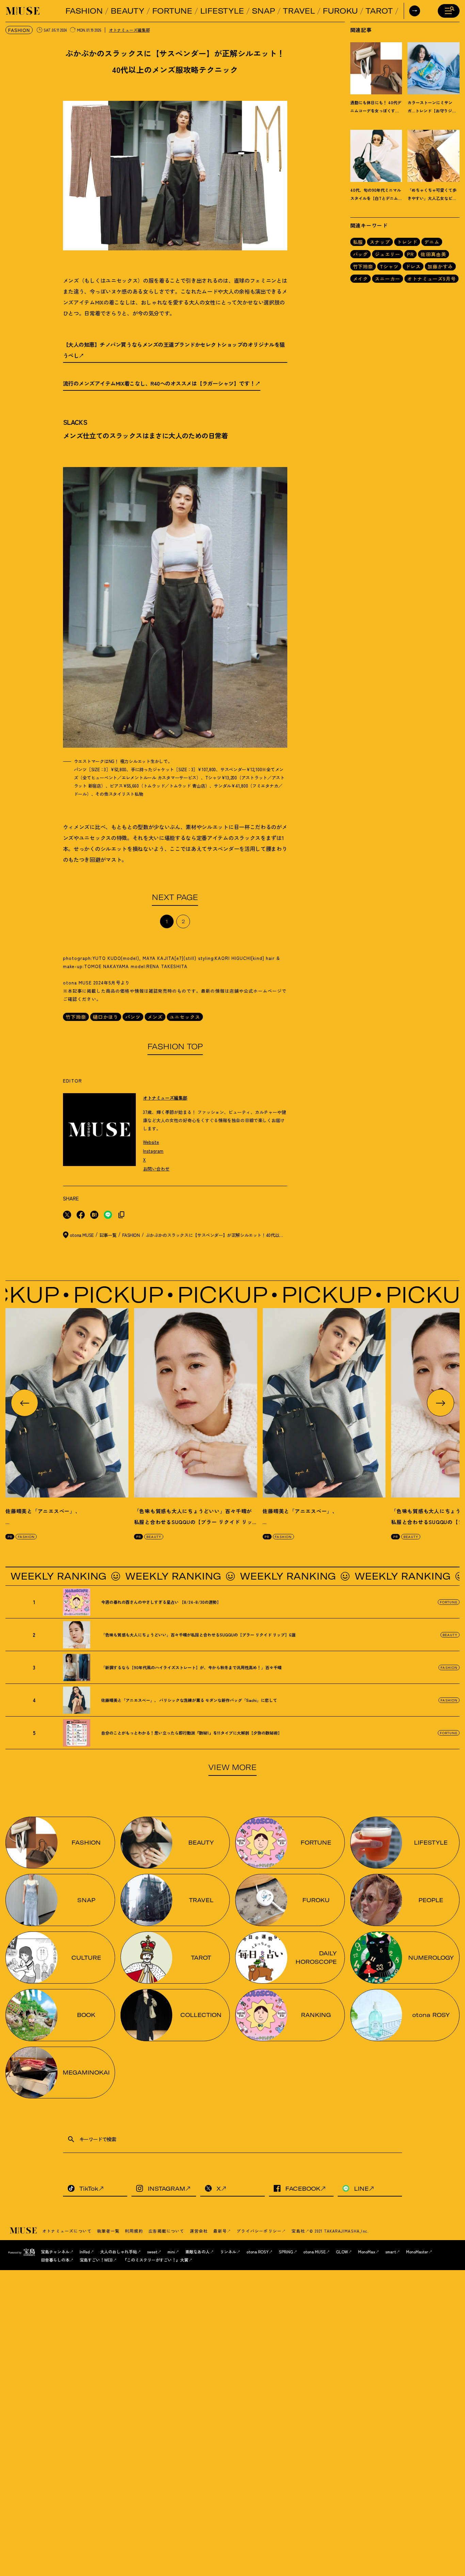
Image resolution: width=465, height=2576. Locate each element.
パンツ (133, 1017)
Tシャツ (389, 266)
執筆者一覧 (108, 2231)
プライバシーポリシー (259, 2231)
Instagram (153, 1151)
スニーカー (388, 279)
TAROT (379, 11)
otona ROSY (258, 2252)
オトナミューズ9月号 (431, 279)
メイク (361, 279)
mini (171, 2252)
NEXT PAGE (175, 897)
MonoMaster (417, 2252)
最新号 (220, 2231)
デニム (432, 242)
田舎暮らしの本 (55, 2260)
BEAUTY (127, 11)
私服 (358, 242)
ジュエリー (388, 254)
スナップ (380, 242)
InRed (85, 2252)
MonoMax (367, 2252)
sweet (152, 2252)
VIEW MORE (233, 1767)
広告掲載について (166, 2231)
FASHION (84, 11)
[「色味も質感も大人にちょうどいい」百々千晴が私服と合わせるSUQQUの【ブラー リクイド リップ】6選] (196, 1403)
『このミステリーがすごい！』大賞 (156, 2260)
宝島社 (298, 2231)
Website (151, 1142)
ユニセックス (185, 1017)
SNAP (263, 11)
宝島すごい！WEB (96, 2260)
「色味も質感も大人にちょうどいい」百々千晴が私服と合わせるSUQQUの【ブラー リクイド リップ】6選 (193, 1522)
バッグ (361, 254)
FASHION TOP (175, 1046)
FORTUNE (172, 11)
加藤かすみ (440, 266)
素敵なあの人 (197, 2252)
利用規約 (134, 2231)
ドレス (413, 266)
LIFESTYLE (222, 11)
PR (411, 254)
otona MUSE (315, 2252)
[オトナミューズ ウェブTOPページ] (24, 2231)
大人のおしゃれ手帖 (118, 2252)
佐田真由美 (434, 254)
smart (391, 2252)
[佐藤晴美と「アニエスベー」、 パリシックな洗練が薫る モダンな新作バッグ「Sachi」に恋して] (67, 1403)
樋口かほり (106, 1017)
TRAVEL (299, 11)
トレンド (407, 242)
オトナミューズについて (67, 2231)
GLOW (342, 2252)
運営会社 (199, 2231)
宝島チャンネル (55, 2252)
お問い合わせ (156, 1169)
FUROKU (340, 11)
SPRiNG (286, 2252)
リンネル (228, 2252)
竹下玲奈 (76, 1017)
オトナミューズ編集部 (129, 30)
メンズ (155, 1017)
